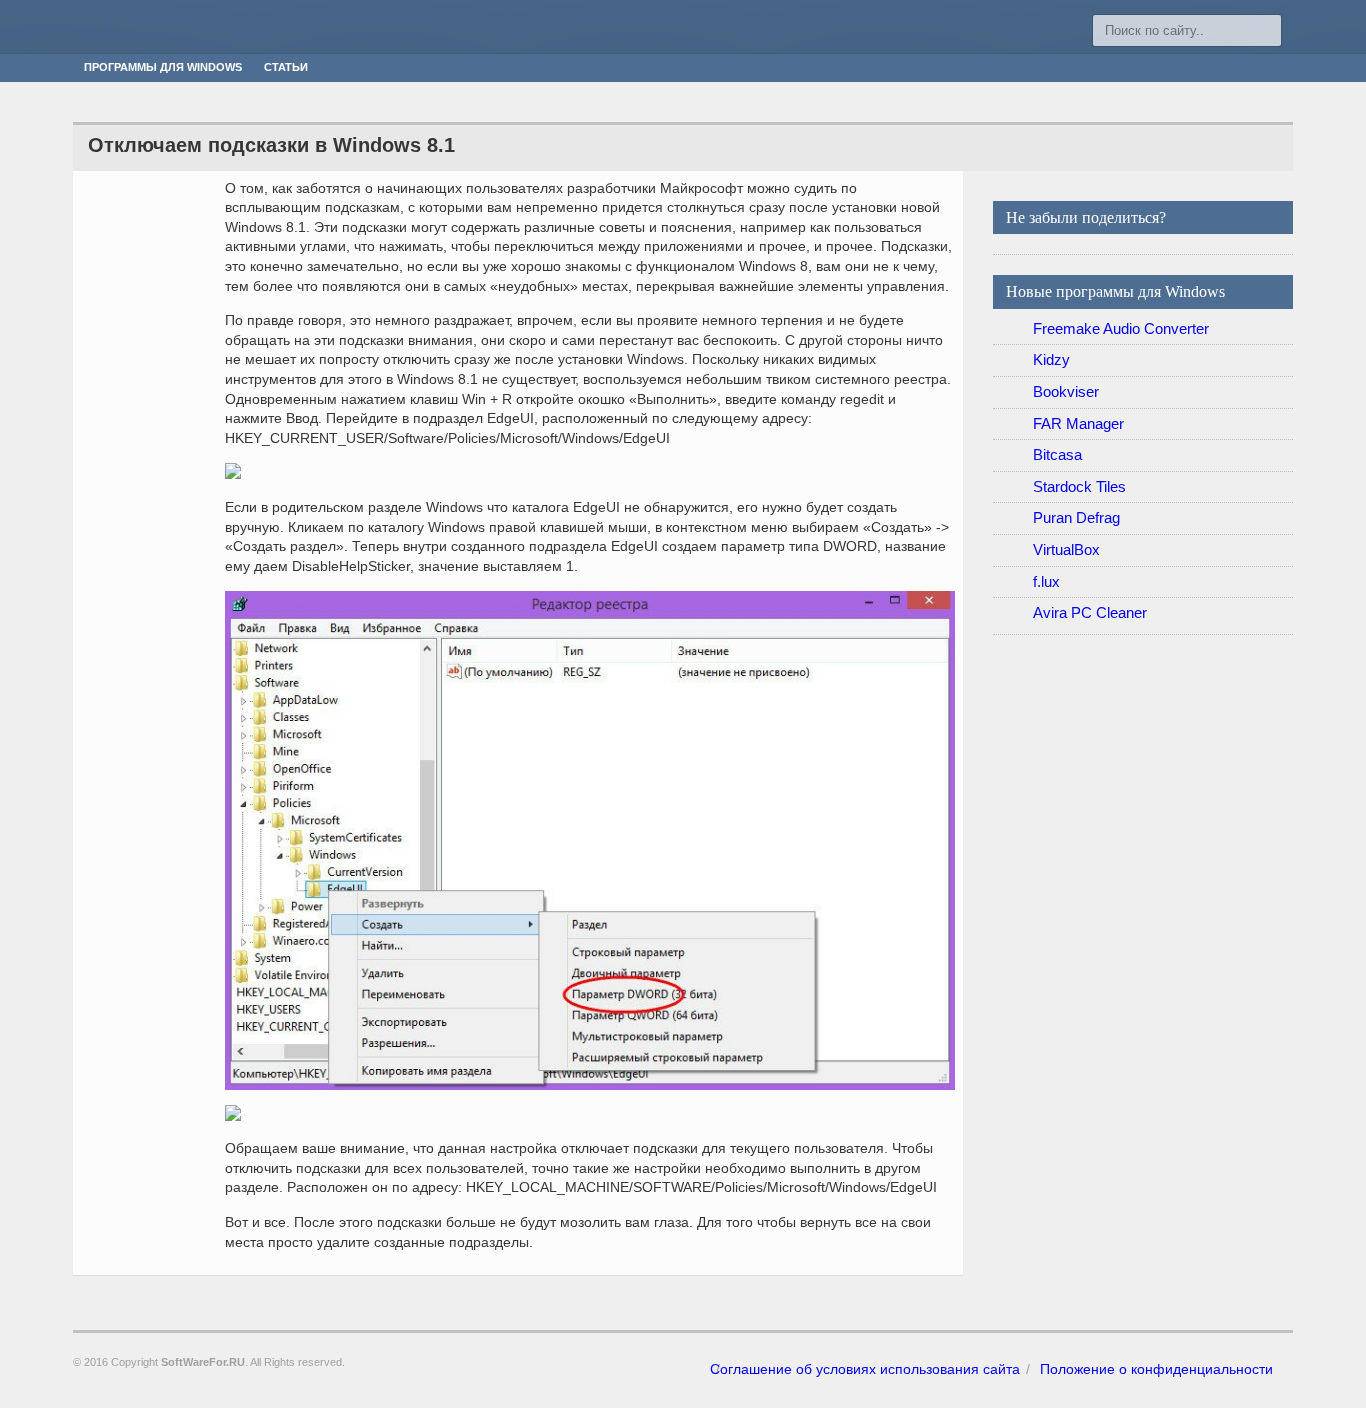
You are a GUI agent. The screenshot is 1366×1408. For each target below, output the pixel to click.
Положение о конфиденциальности (1156, 1369)
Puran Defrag (1076, 517)
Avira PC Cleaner (1090, 612)
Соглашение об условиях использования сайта (865, 1369)
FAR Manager (1078, 423)
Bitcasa (1057, 454)
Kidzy (1051, 359)
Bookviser (1066, 391)
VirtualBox (1066, 549)
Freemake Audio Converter (1121, 328)
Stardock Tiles (1079, 486)
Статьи (286, 67)
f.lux (1046, 581)
